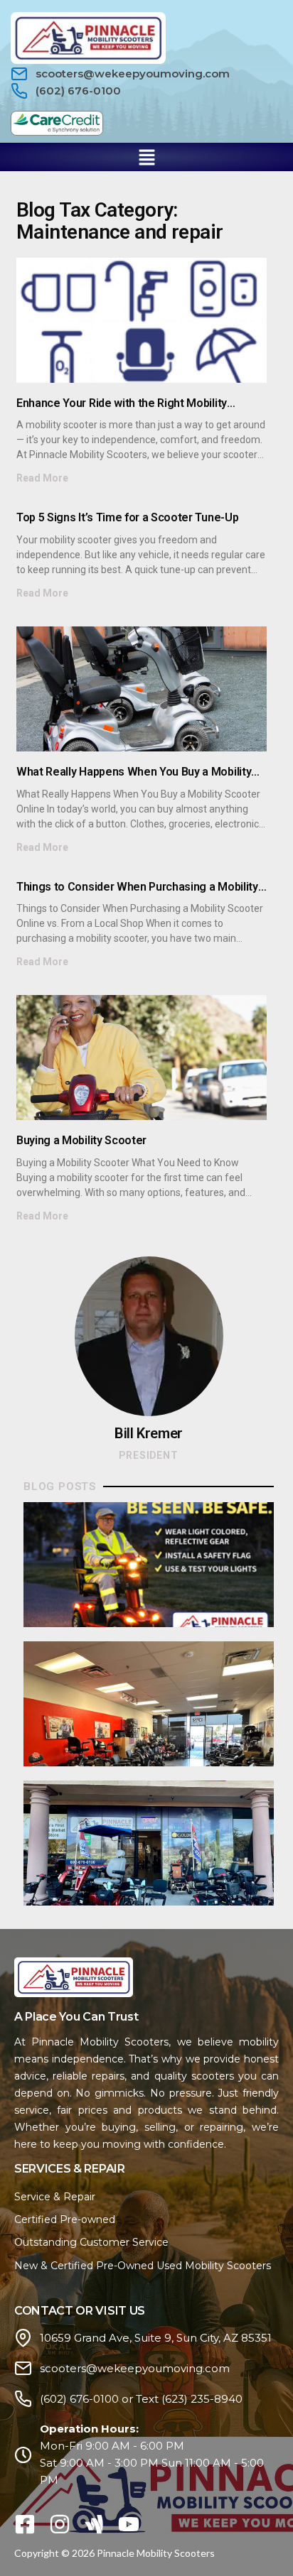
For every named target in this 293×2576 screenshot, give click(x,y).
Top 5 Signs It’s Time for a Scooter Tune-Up (127, 517)
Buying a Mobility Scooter (81, 1140)
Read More (42, 478)
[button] (146, 157)
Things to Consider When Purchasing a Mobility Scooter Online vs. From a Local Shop (137, 893)
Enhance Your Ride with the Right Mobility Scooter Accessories (122, 409)
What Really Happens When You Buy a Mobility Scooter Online (134, 778)
